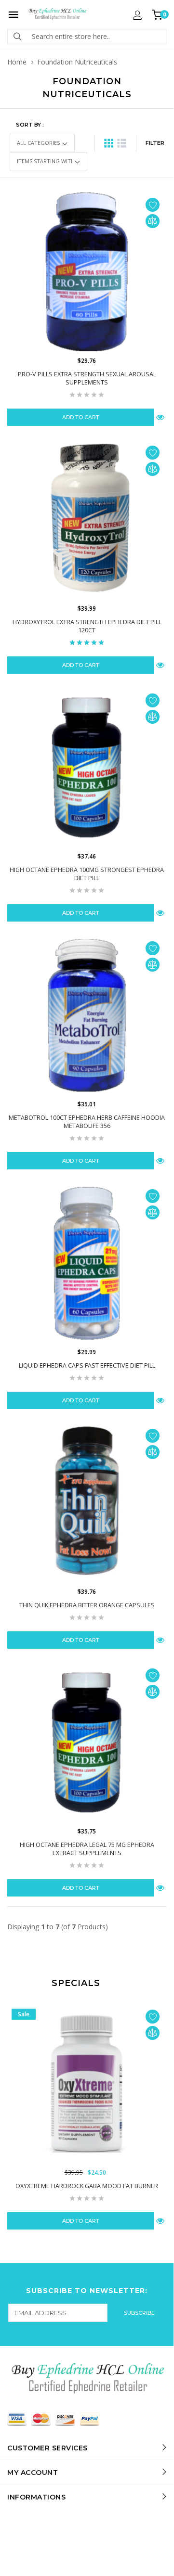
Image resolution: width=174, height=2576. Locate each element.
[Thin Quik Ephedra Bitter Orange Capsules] (87, 1503)
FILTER (155, 143)
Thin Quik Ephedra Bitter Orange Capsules (87, 1605)
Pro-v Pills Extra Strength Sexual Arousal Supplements (87, 378)
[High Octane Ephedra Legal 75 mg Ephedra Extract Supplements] (87, 1743)
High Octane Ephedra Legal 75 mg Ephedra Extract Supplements (87, 1849)
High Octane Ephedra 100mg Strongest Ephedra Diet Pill (87, 874)
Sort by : (30, 125)
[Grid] (109, 143)
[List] (122, 143)
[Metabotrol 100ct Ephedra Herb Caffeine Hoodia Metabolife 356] (87, 1015)
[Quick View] (160, 2221)
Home (17, 62)
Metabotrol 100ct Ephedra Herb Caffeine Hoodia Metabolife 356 (87, 1122)
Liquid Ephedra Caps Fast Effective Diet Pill (87, 1365)
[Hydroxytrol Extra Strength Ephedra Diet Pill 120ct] (87, 520)
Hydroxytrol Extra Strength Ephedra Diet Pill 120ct (87, 626)
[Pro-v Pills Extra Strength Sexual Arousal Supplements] (87, 272)
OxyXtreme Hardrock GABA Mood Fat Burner (87, 2186)
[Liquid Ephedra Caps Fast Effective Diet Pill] (87, 1263)
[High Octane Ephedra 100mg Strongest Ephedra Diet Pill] (87, 768)
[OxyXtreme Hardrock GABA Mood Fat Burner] (87, 2084)
